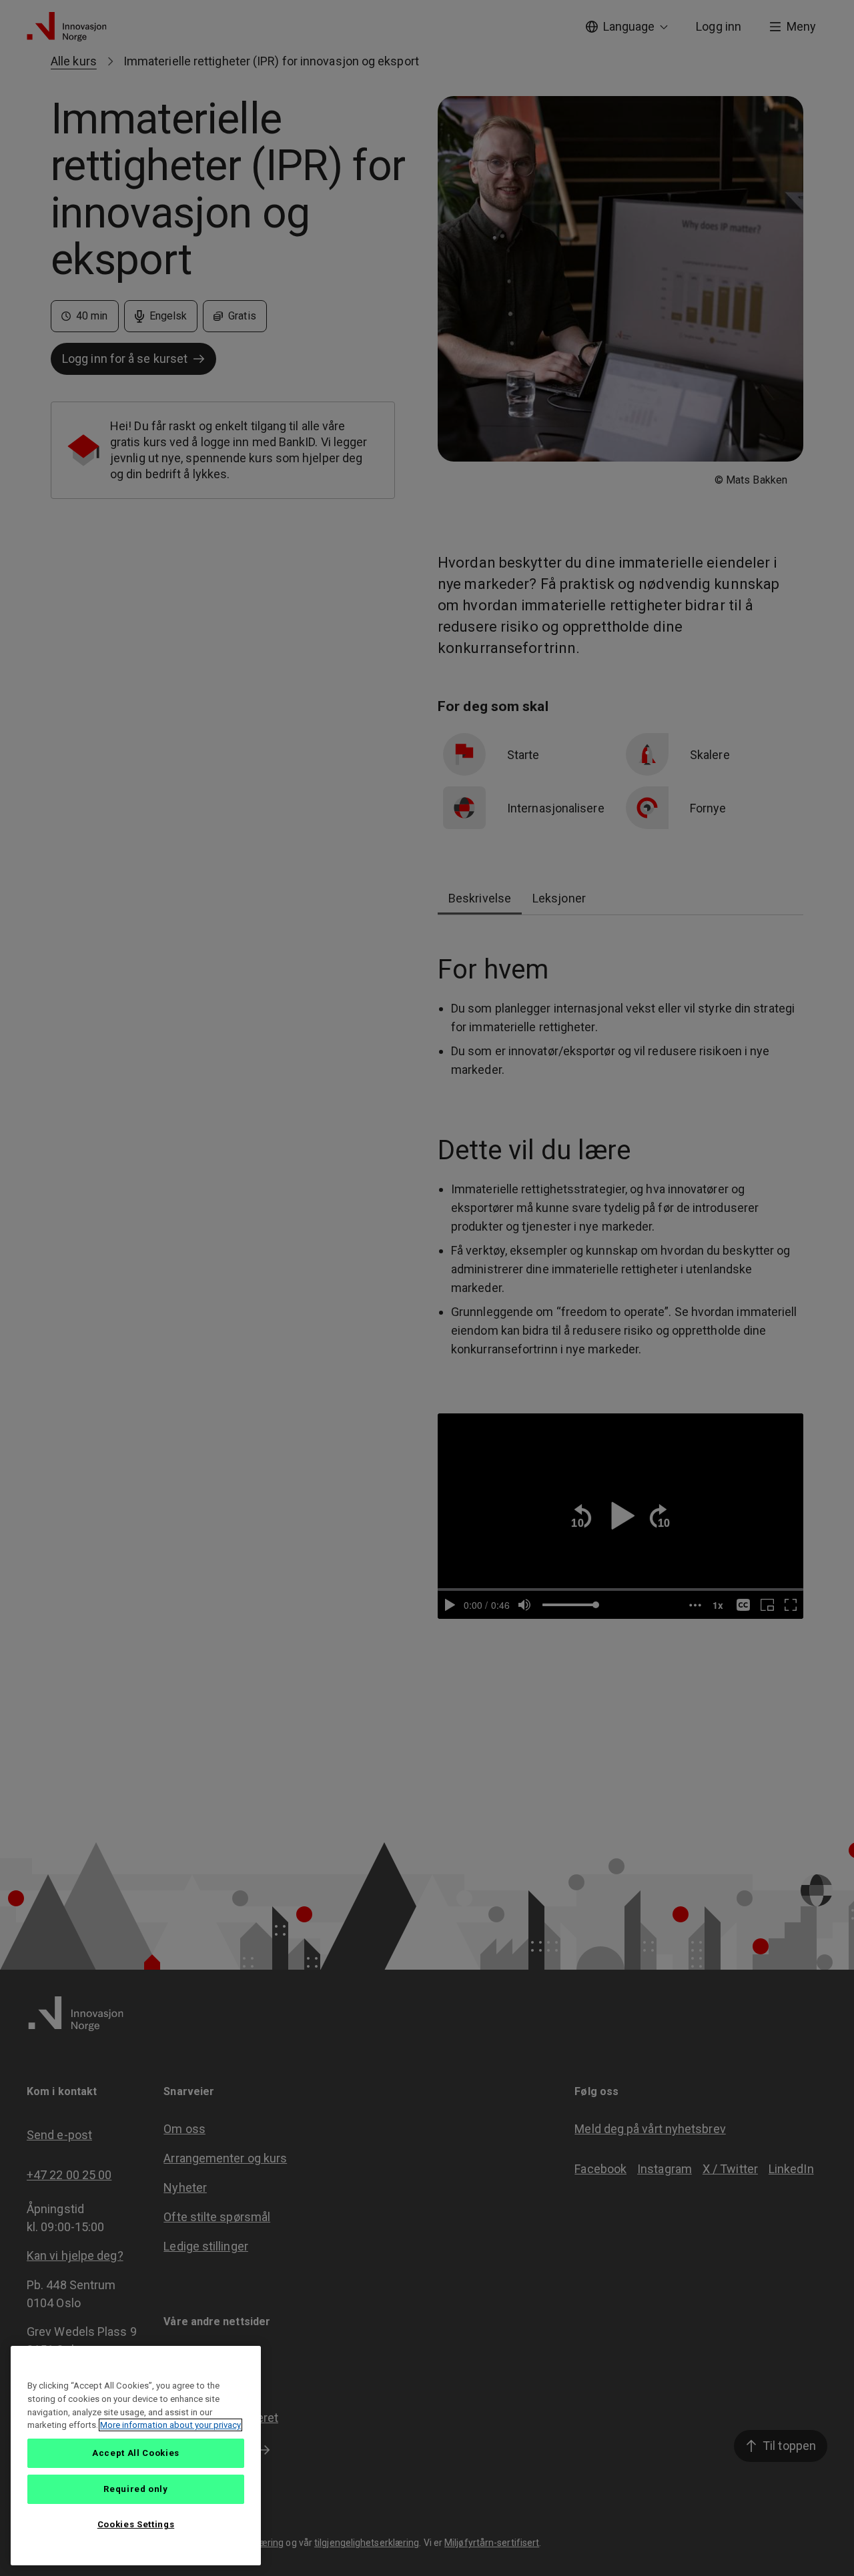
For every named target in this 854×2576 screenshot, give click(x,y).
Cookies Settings (136, 2524)
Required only (136, 2489)
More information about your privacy (170, 2425)
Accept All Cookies (136, 2453)
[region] (136, 2456)
